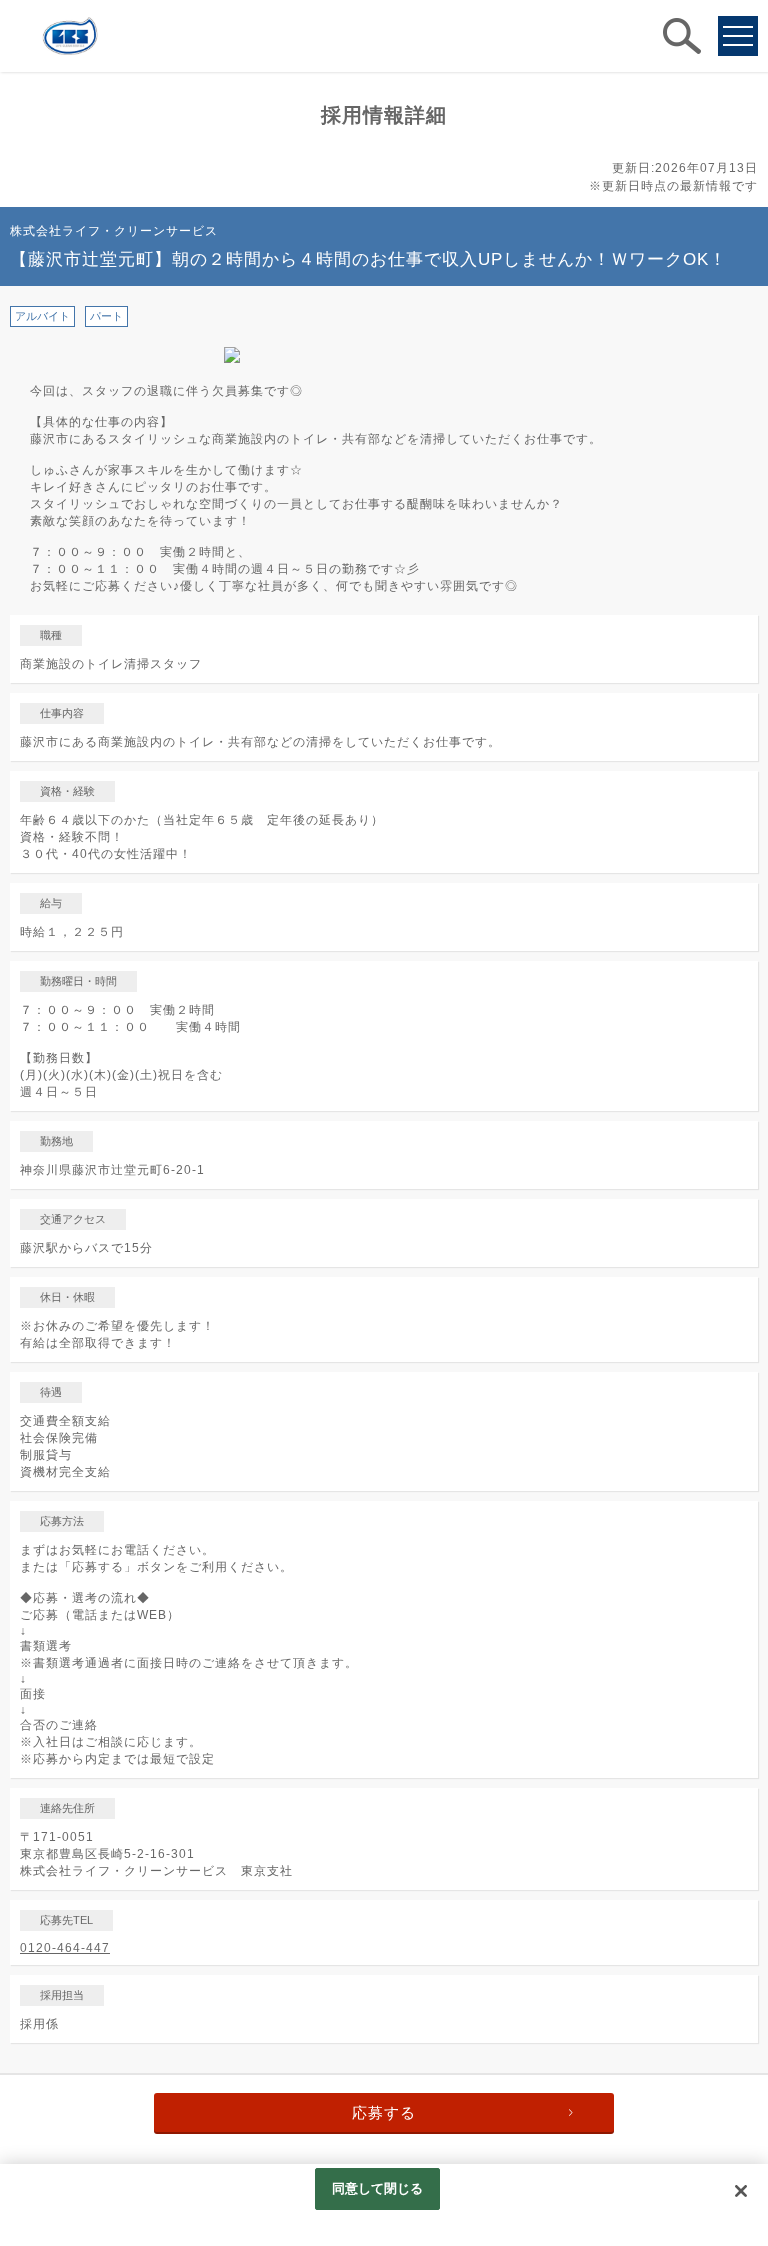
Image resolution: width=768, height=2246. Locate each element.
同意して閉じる (378, 2188)
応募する (384, 2112)
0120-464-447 (65, 1948)
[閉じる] (741, 2191)
